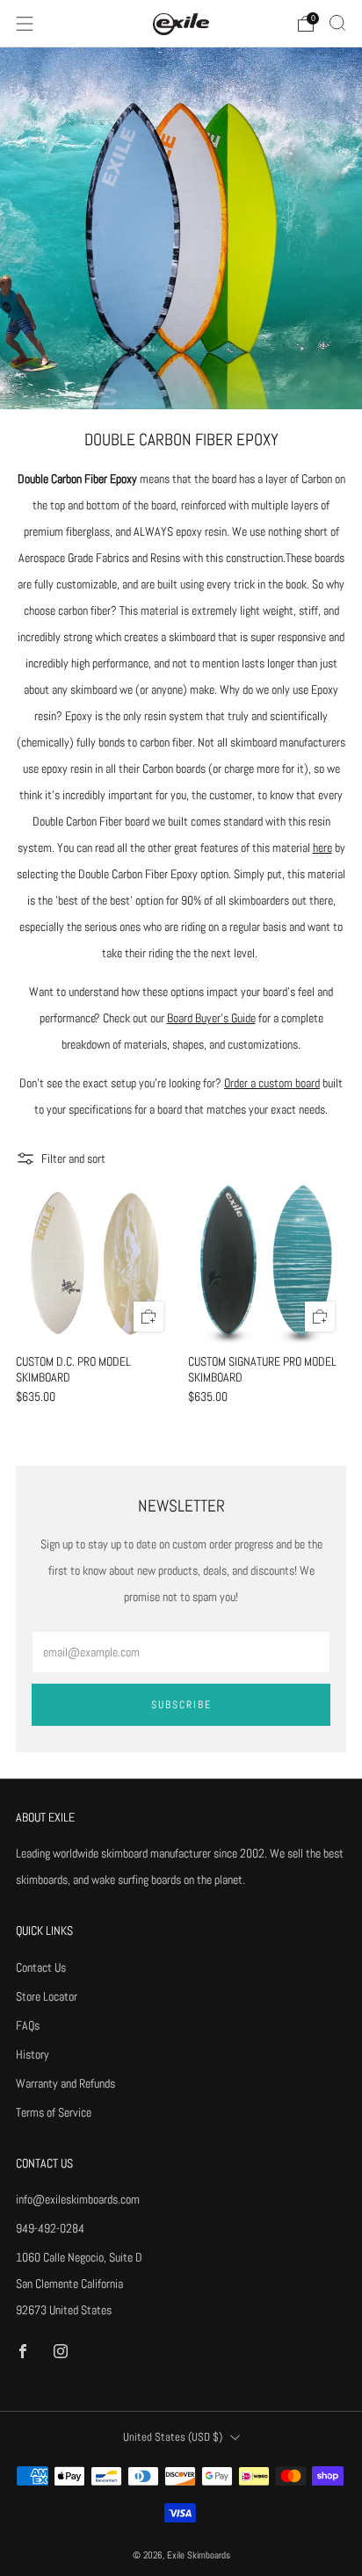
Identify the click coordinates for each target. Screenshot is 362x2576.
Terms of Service (54, 2112)
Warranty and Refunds (65, 2083)
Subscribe (181, 1705)
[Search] (337, 23)
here (322, 848)
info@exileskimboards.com (78, 2199)
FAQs (28, 2025)
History (33, 2054)
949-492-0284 (50, 2228)
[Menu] (25, 24)
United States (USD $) (173, 2437)
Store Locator (47, 1996)
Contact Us (41, 1967)
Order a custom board (272, 1083)
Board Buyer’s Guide (211, 1018)
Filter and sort (73, 1158)
